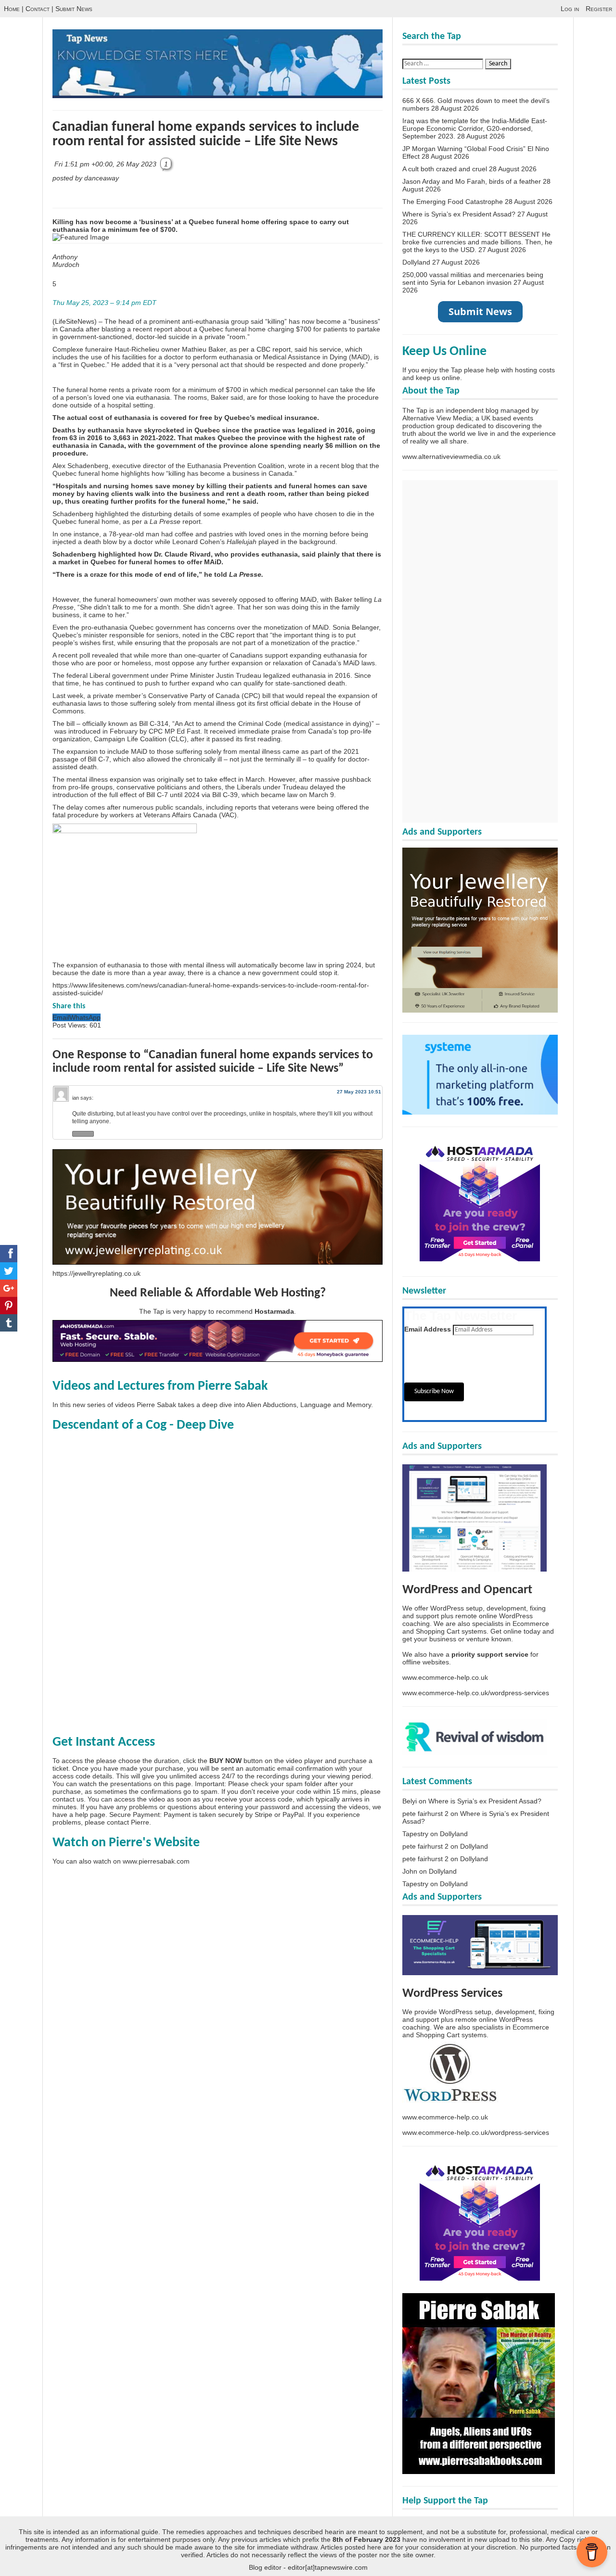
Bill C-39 (225, 795)
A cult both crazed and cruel (445, 169)
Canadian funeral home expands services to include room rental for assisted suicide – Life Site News (206, 134)
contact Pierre (128, 1822)
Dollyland (416, 262)
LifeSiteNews (75, 321)
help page (90, 1815)
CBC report (274, 349)
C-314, (160, 723)
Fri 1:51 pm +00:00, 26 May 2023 (106, 164)
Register (599, 9)
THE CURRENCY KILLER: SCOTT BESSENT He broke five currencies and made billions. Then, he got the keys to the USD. (477, 242)
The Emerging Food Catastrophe (453, 202)
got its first (252, 703)
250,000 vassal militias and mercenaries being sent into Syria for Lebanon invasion (473, 279)
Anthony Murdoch (66, 261)
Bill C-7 (98, 759)
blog (348, 466)
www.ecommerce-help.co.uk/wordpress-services (476, 1693)
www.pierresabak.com (156, 1861)
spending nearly (297, 445)
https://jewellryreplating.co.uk (96, 1273)
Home (12, 9)
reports (246, 807)
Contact (38, 9)
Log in (570, 9)
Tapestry (415, 1834)
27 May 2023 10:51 (359, 1092)
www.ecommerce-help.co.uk (445, 1677)
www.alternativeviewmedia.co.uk (451, 457)
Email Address (428, 1329)
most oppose (175, 663)
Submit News (74, 9)
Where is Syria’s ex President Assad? (459, 214)
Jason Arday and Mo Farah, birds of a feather (472, 181)
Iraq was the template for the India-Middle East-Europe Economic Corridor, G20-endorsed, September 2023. (475, 128)
